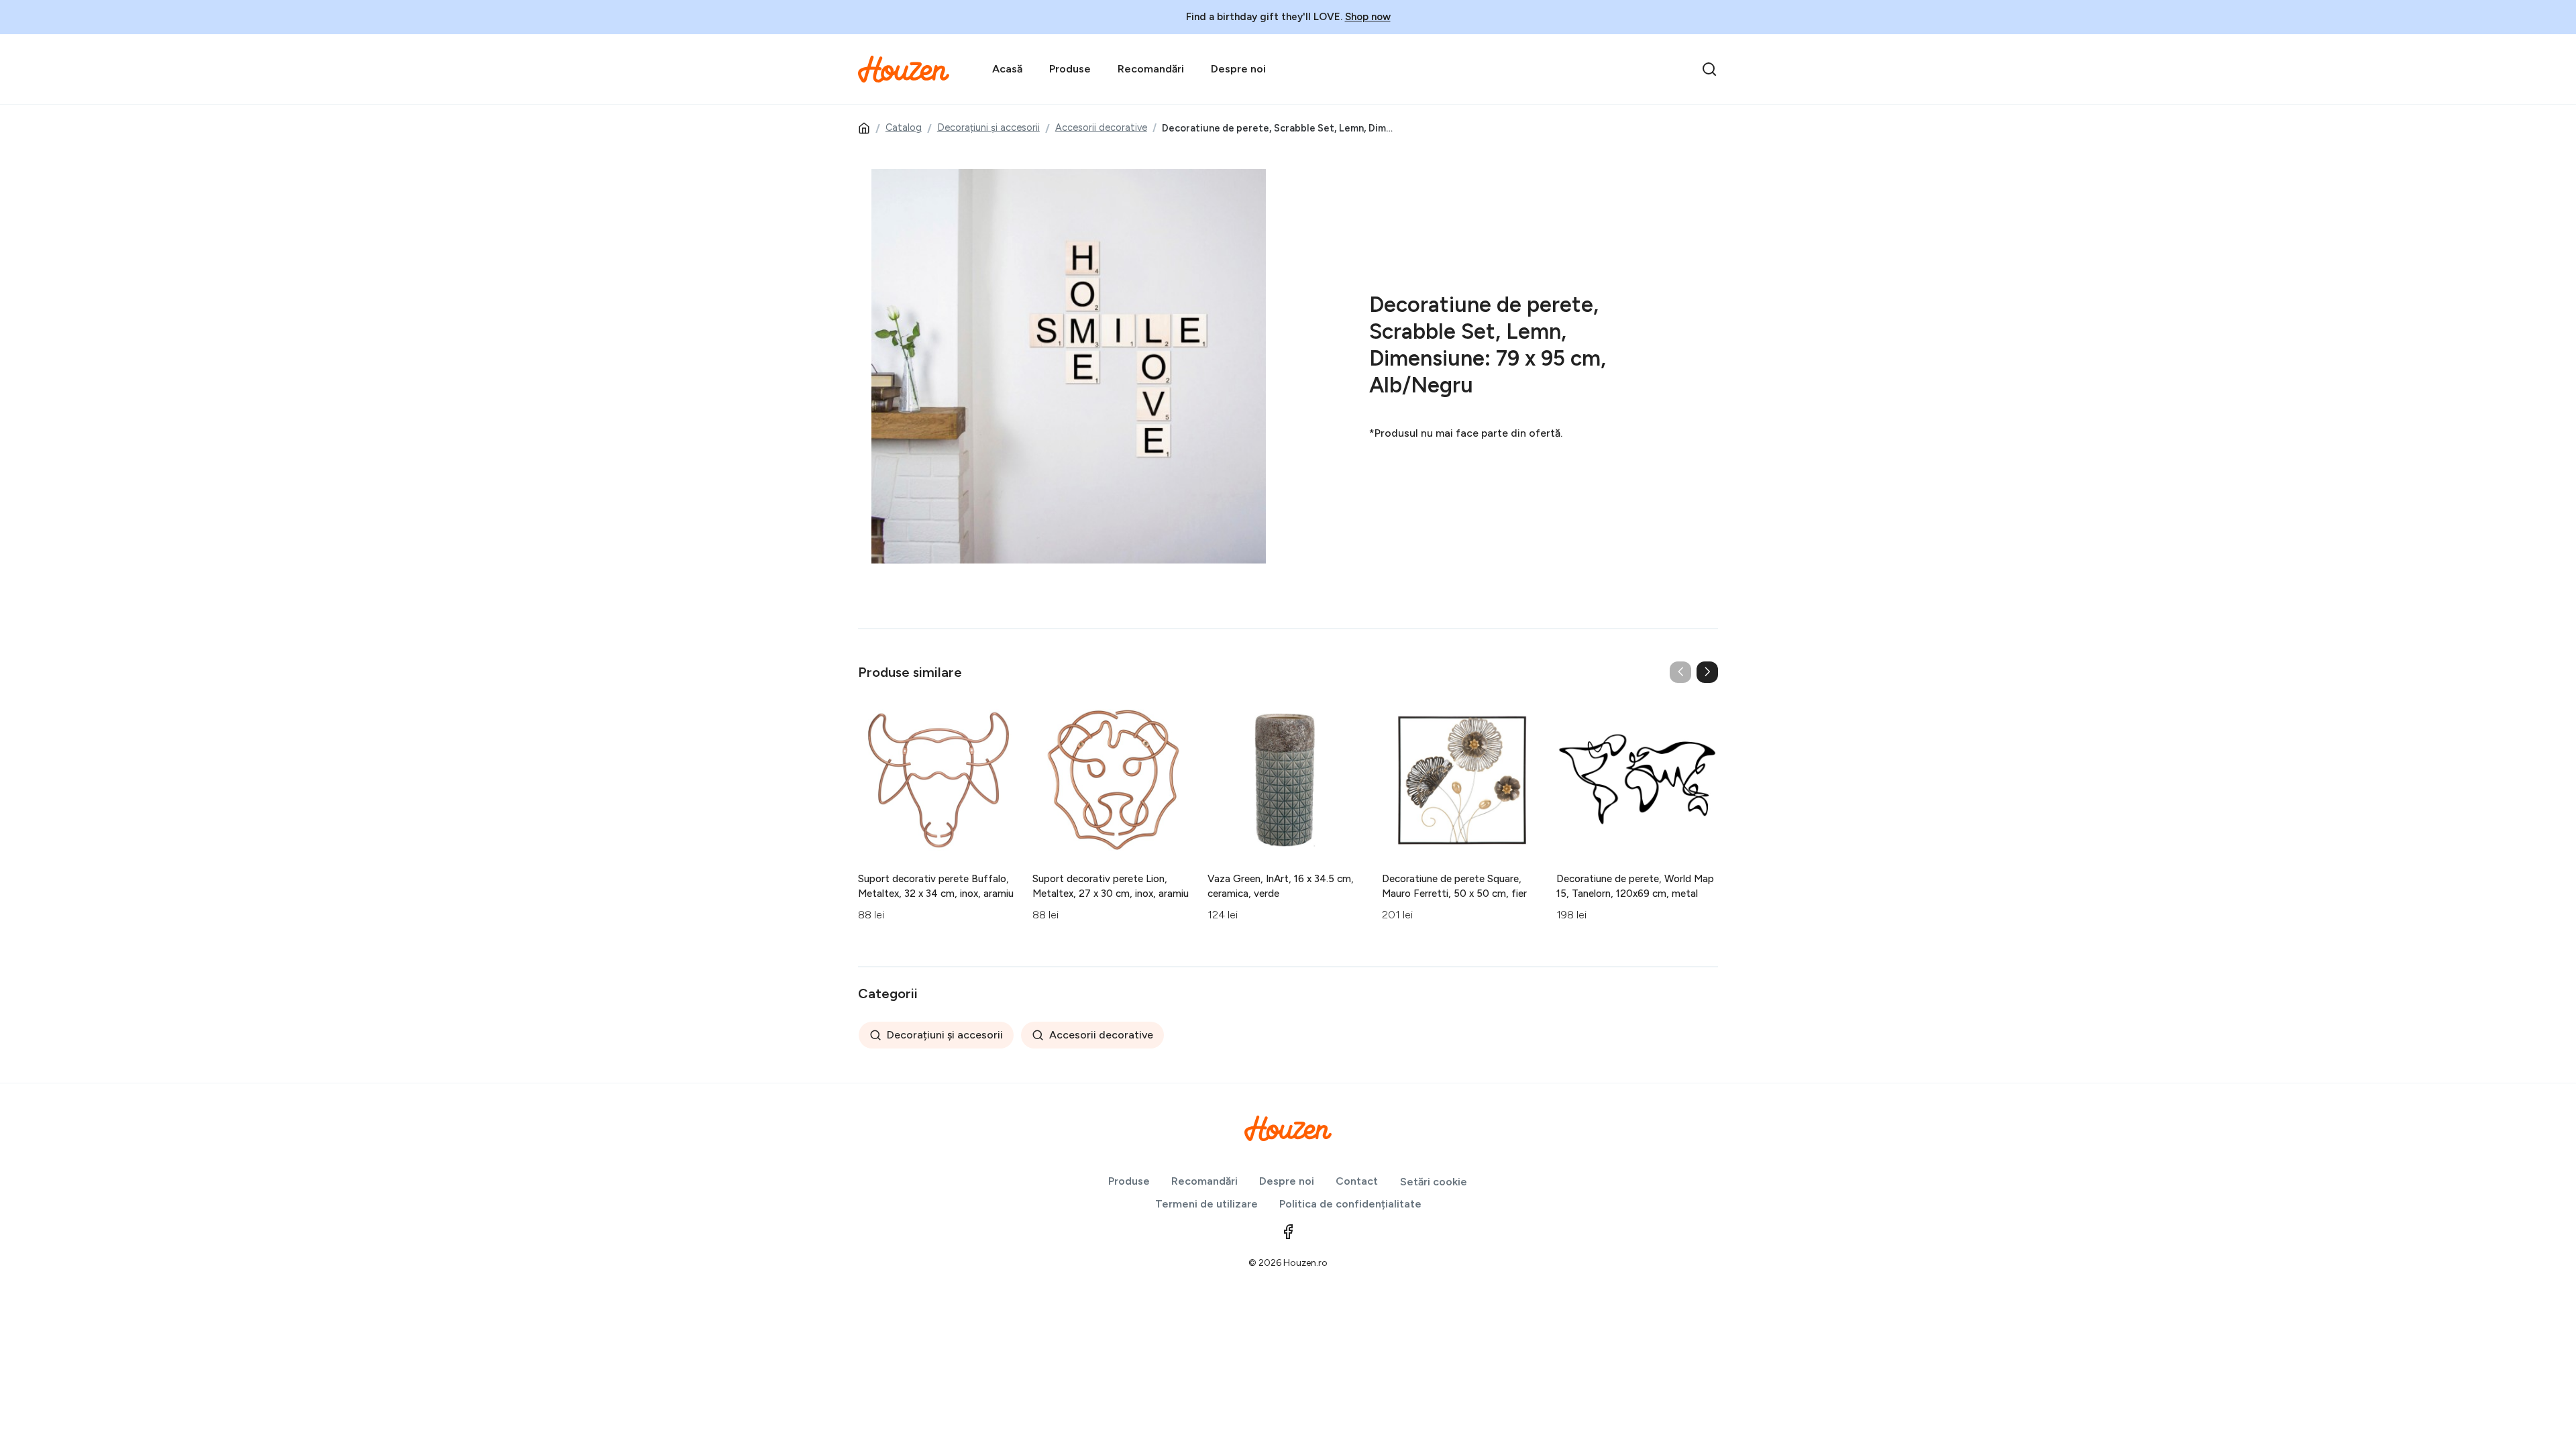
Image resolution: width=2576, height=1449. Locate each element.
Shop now (1368, 17)
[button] (1707, 672)
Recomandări (1151, 69)
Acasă (1007, 69)
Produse (1070, 69)
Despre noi (1238, 69)
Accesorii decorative (1101, 127)
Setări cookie (1434, 1182)
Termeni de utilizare (1206, 1204)
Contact (1357, 1181)
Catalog (904, 127)
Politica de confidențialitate (1350, 1204)
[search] (1709, 69)
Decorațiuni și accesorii (988, 127)
